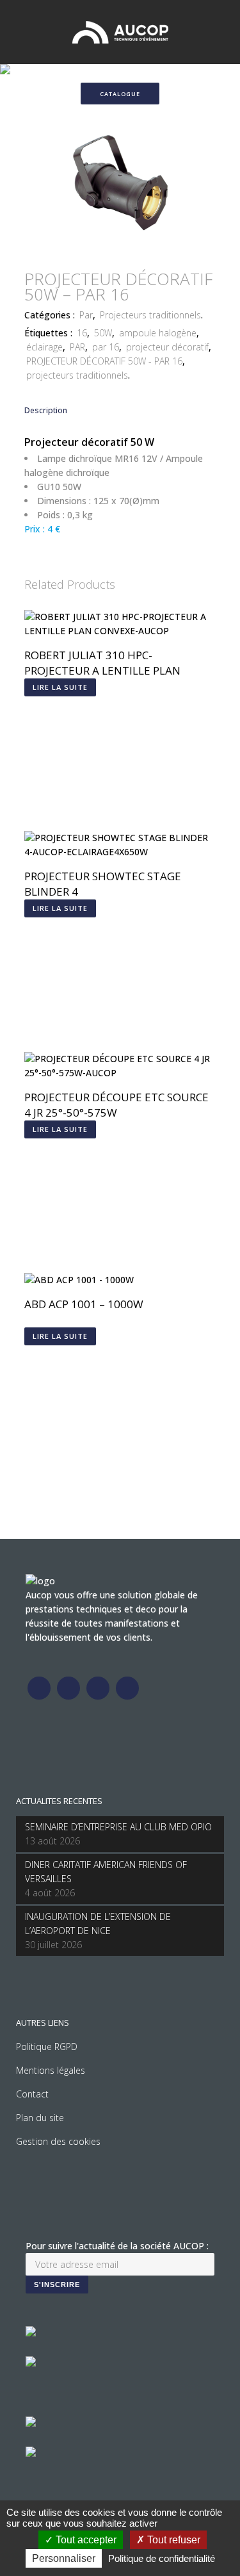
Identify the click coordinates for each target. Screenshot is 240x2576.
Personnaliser (64, 2558)
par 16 (106, 347)
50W (103, 333)
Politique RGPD (47, 2047)
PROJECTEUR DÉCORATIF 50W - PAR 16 (104, 361)
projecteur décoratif (167, 347)
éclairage (44, 347)
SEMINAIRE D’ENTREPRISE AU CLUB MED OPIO (118, 1827)
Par (86, 315)
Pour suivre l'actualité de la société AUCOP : (117, 2246)
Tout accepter (85, 2540)
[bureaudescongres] (31, 2423)
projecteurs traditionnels (77, 375)
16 (82, 333)
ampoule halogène (158, 333)
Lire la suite (60, 687)
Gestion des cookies (58, 2141)
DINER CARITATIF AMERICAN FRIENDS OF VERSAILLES (106, 1872)
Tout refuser (172, 2540)
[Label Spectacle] (31, 2333)
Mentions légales (51, 2070)
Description (46, 410)
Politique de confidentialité (162, 2558)
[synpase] (31, 2453)
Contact (32, 2094)
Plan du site (40, 2118)
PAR (77, 347)
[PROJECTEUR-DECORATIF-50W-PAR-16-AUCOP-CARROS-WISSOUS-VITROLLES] (120, 251)
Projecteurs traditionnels (150, 315)
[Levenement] (31, 2363)
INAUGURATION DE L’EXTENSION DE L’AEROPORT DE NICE (98, 1924)
